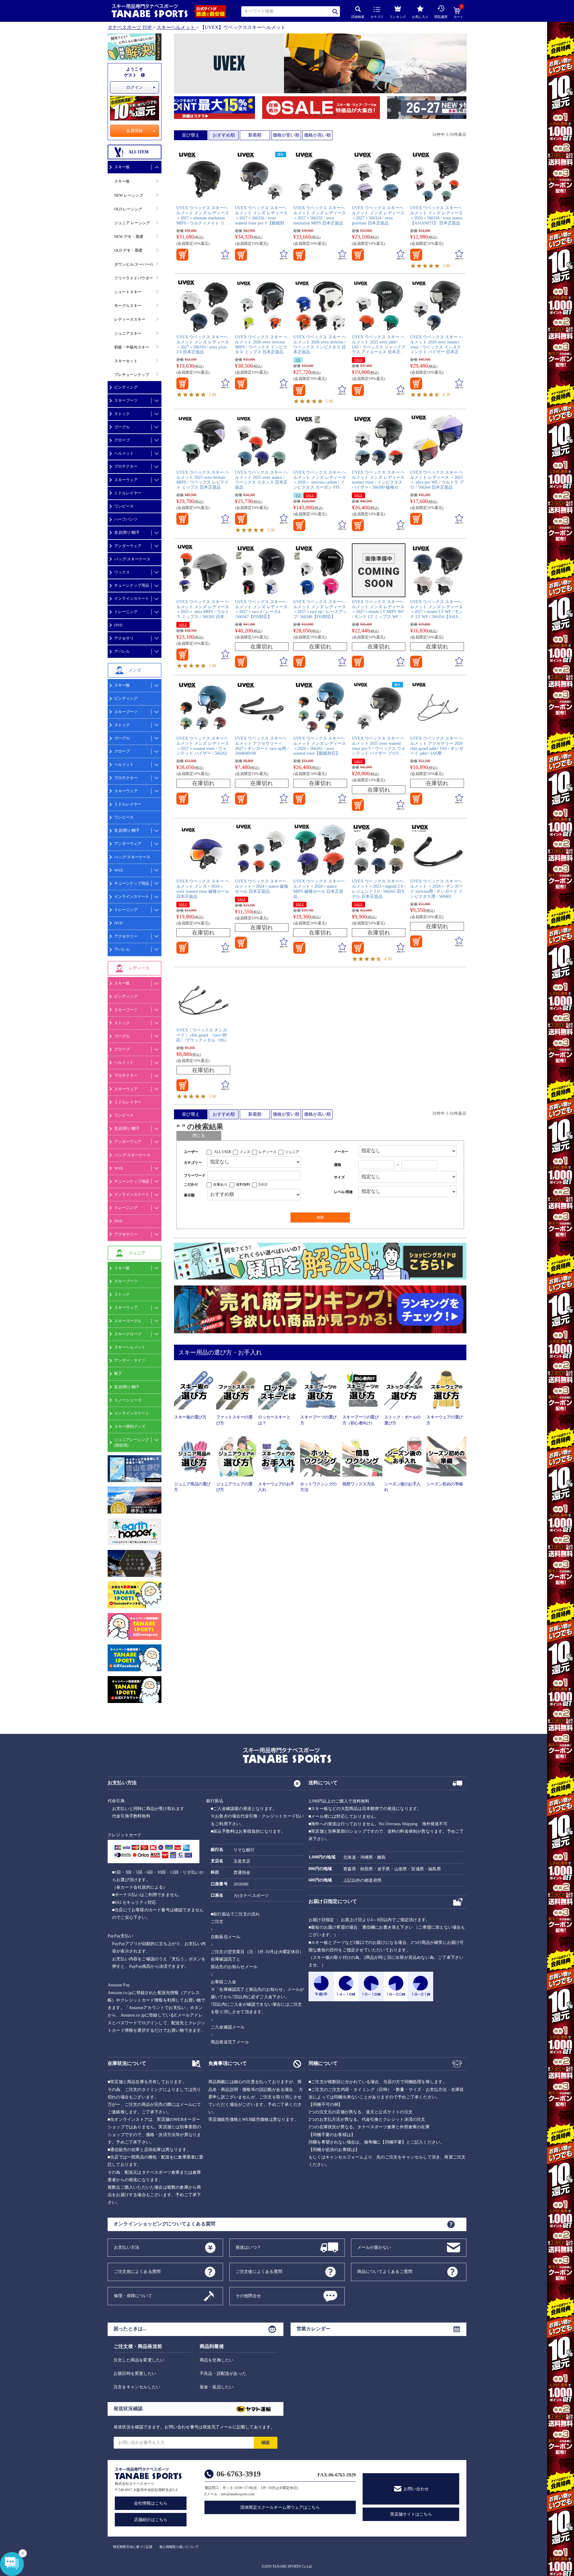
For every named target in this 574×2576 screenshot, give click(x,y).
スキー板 (122, 167)
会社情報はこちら (151, 2503)
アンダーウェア (128, 546)
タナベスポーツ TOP (130, 27)
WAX (119, 870)
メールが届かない (374, 2247)
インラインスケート (132, 598)
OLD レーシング (128, 209)
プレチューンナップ (132, 375)
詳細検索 (358, 17)
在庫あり (220, 1184)
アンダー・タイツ (130, 1360)
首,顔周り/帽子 (127, 532)
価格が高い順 (317, 135)
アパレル (122, 651)
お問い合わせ (416, 2489)
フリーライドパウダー (134, 278)
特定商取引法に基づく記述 (133, 2547)
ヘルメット (124, 453)
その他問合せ (248, 2296)
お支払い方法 (127, 2247)
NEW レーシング (129, 195)
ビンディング (126, 387)
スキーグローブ (128, 1334)
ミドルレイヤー (128, 493)
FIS (298, 360)
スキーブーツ (126, 400)
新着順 (255, 135)
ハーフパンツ (126, 519)
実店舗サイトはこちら (411, 2514)
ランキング (398, 17)
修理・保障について (133, 2296)
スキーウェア (126, 480)
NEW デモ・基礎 (129, 237)
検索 (336, 12)
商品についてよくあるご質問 (385, 2271)
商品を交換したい (217, 2360)
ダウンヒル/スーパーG (134, 264)
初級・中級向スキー (132, 347)
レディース (268, 1152)
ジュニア (292, 1152)
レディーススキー (130, 319)
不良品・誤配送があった (223, 2374)
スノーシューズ (128, 1400)
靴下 (118, 1373)
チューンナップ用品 (132, 585)
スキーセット (126, 361)
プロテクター (126, 466)
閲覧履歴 (441, 17)
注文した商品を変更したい (139, 2360)
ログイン (135, 87)
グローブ (122, 440)
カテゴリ (377, 17)
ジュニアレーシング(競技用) (132, 1442)
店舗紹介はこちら (151, 2520)
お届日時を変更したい (135, 2374)
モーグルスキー (128, 306)
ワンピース (124, 506)
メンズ (245, 1152)
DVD (118, 625)
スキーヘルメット (176, 27)
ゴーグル (122, 427)
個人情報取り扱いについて (179, 2547)
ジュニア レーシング (132, 223)
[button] (177, 108)
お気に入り (420, 17)
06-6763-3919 (239, 2474)
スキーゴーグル (128, 1321)
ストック (122, 414)
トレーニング (126, 612)
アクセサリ (124, 638)
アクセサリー (126, 936)
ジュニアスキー (128, 333)
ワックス (122, 572)
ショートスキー (128, 292)
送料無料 (243, 1184)
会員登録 (135, 131)
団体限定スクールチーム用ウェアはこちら (280, 2507)
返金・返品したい (217, 2387)
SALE (358, 360)
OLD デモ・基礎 (128, 250)
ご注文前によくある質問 (137, 2271)
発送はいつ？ (248, 2247)
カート (458, 13)
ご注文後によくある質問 (259, 2271)
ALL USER (223, 1152)
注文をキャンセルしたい (137, 2387)
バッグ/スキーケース (132, 559)
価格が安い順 (286, 135)
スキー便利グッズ (130, 1426)
